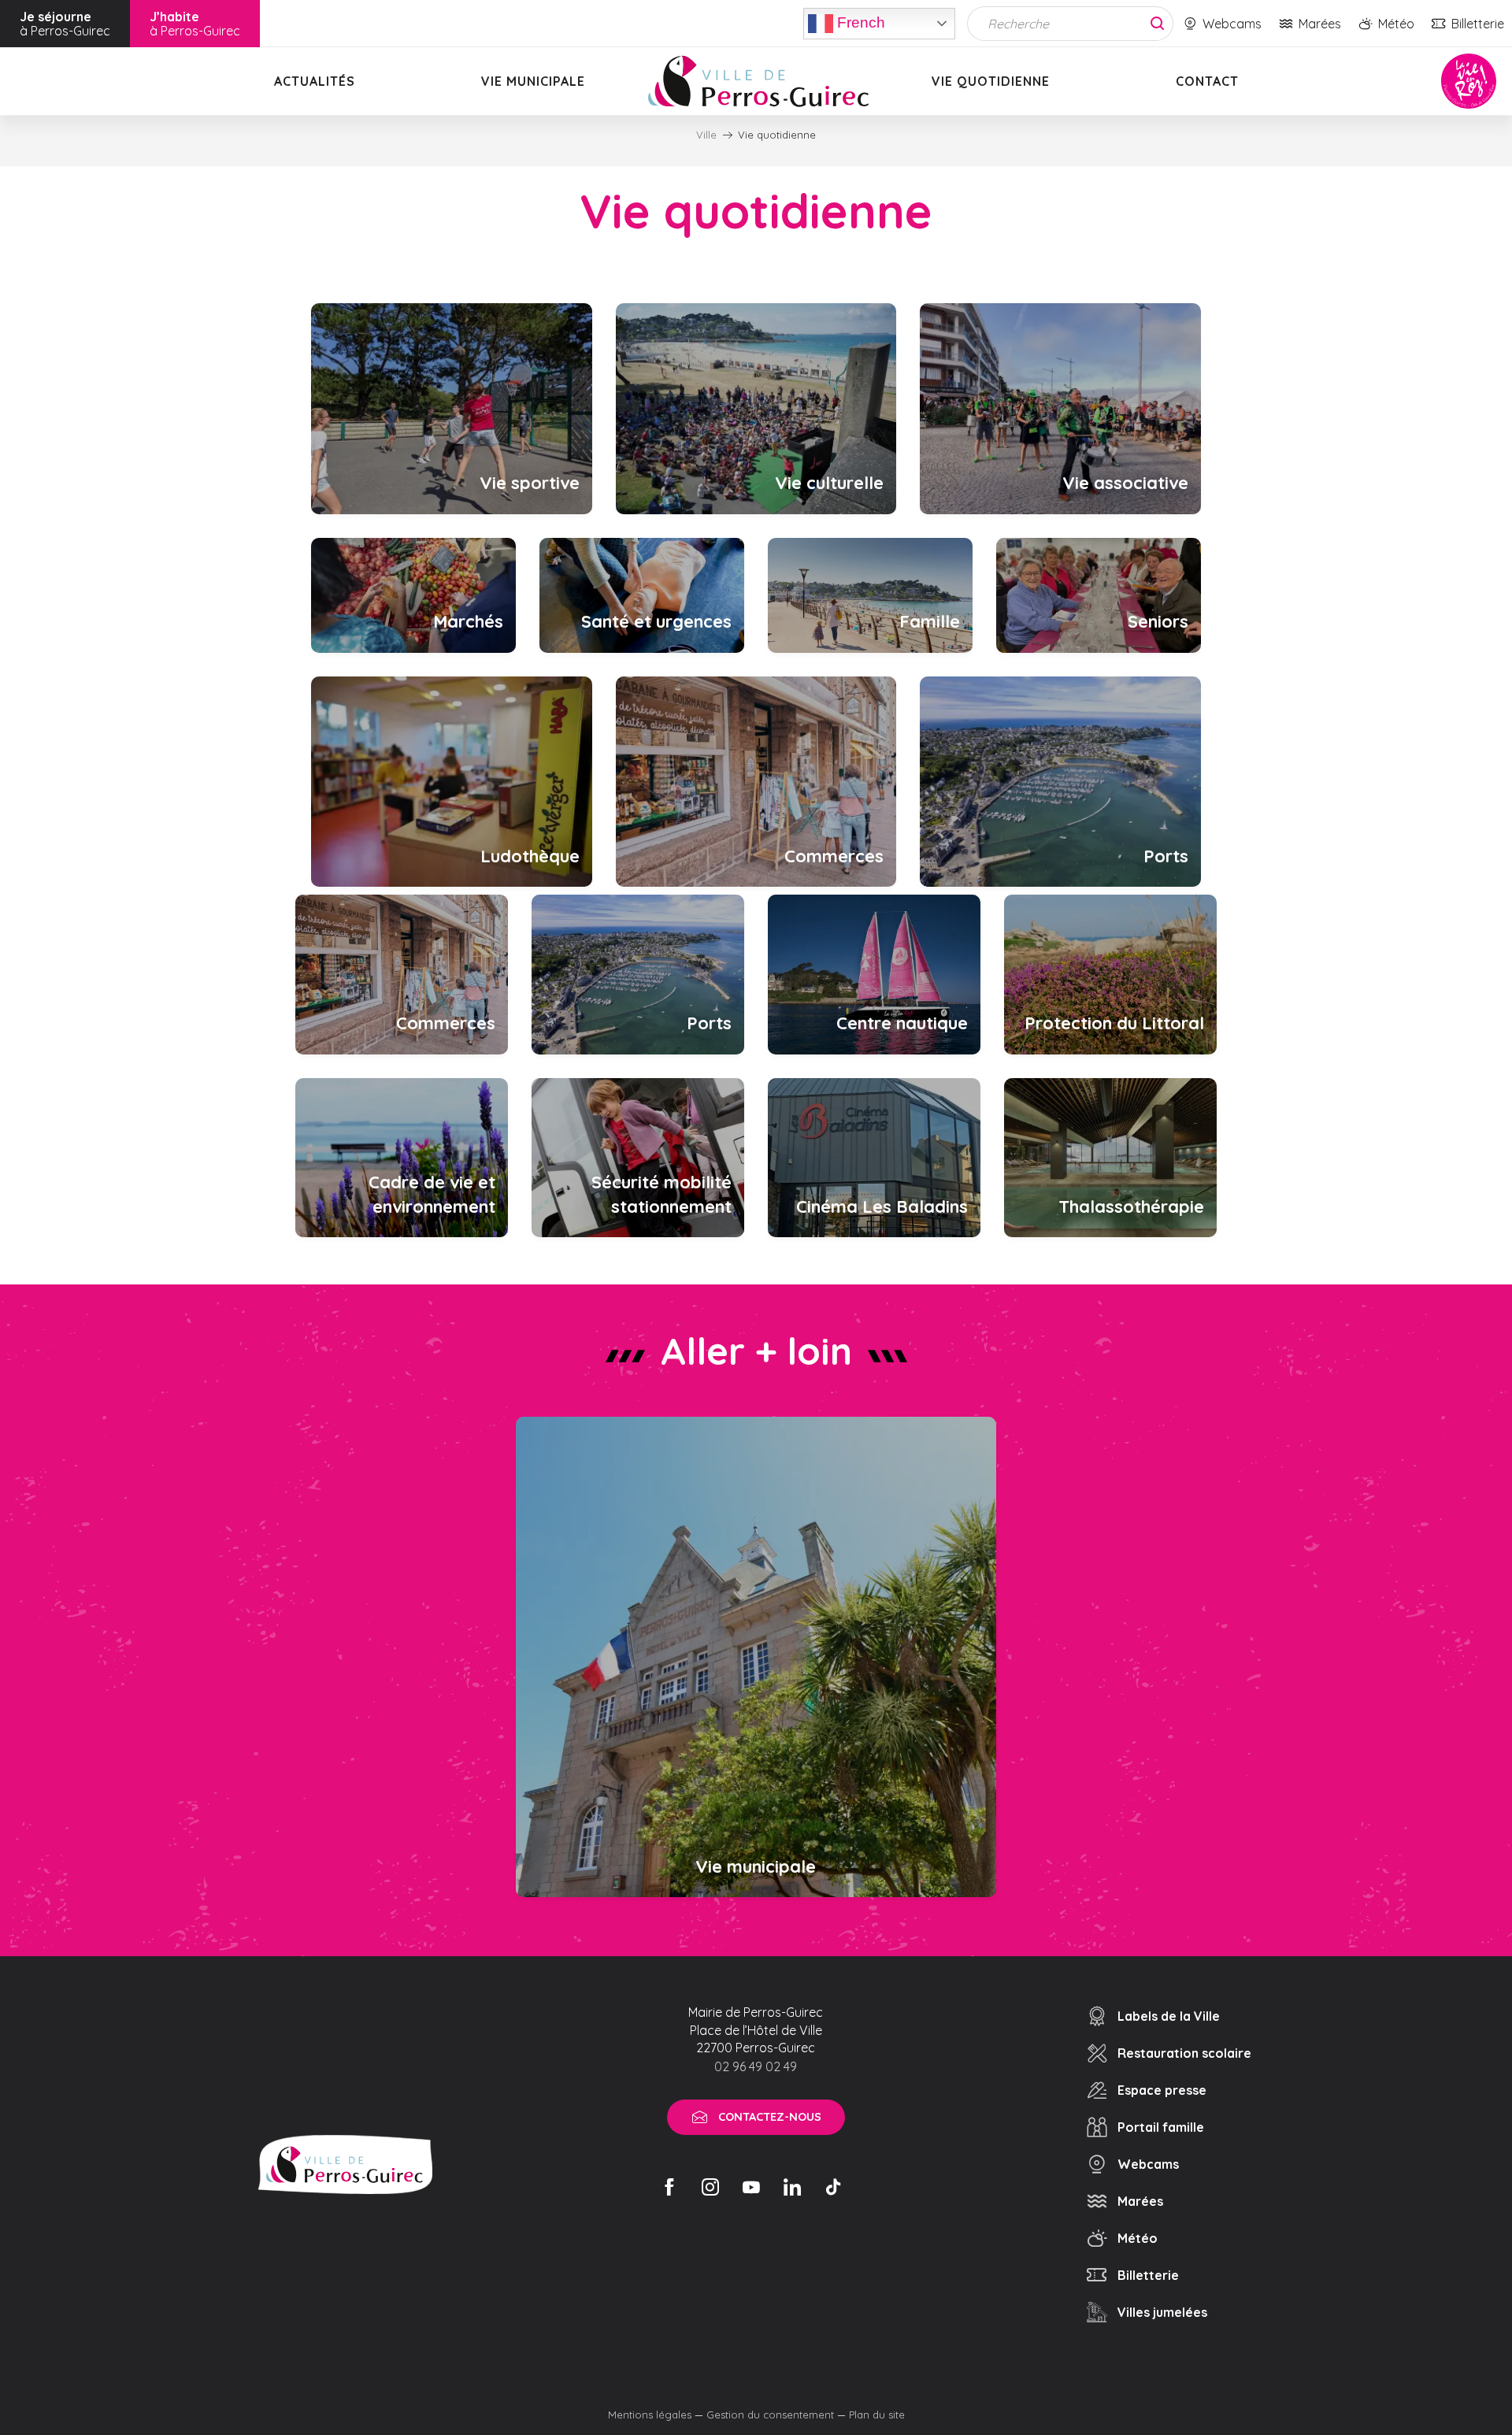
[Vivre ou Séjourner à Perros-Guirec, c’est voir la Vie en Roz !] (758, 81)
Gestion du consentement (770, 2415)
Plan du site (877, 2415)
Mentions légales (650, 2415)
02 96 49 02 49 (756, 2066)
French (859, 22)
